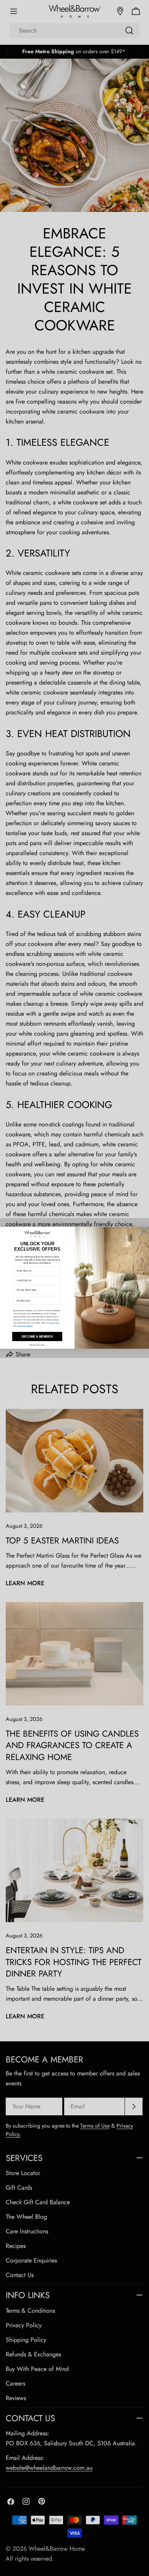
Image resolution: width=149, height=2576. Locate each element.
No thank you (37, 1345)
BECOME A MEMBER (37, 1337)
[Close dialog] (145, 1231)
